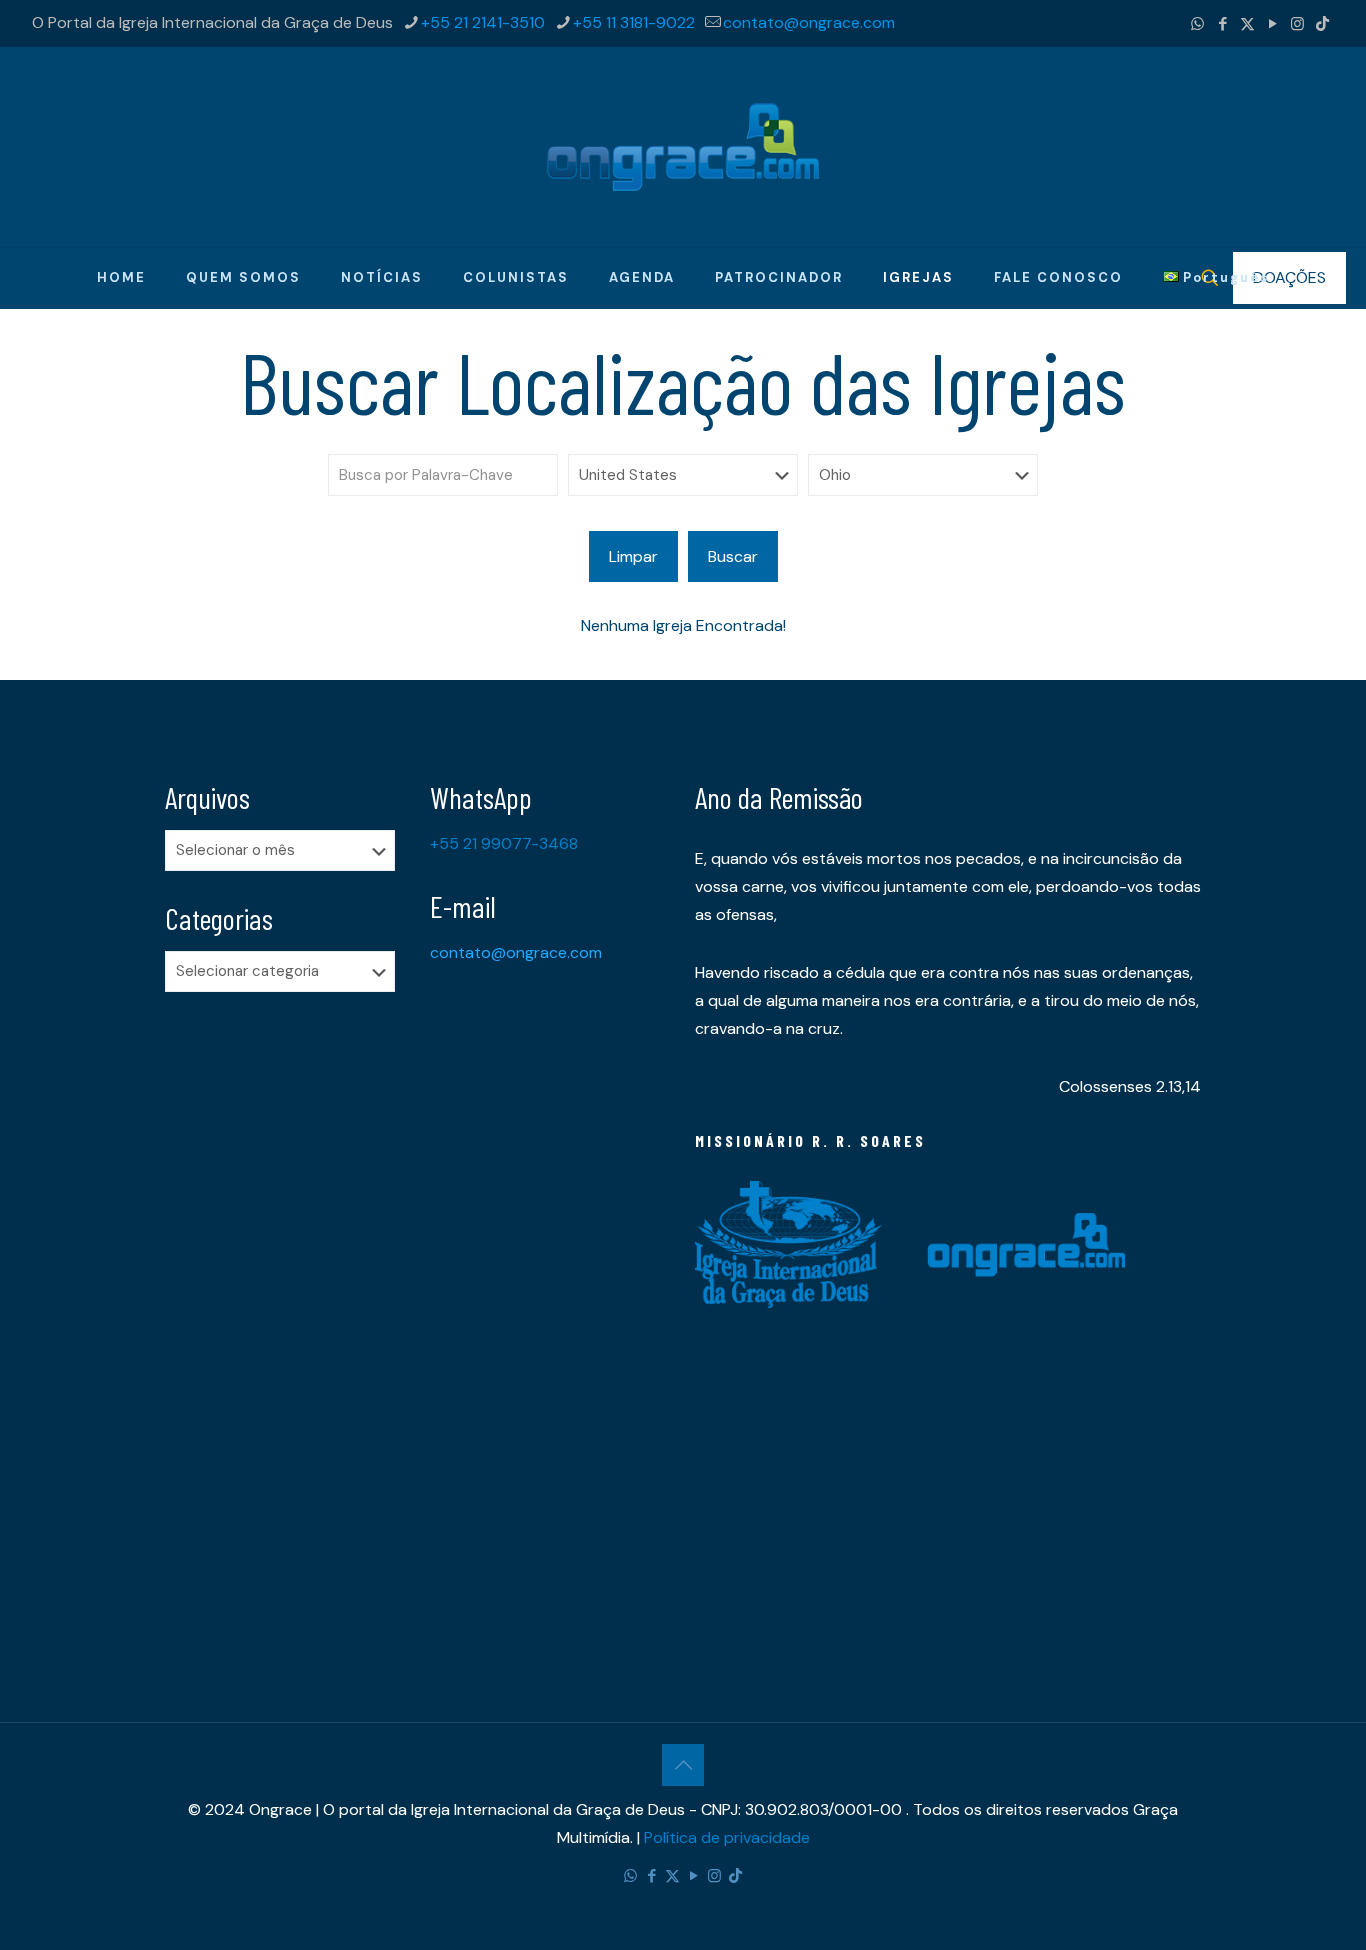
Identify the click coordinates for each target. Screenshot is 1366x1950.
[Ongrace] (683, 147)
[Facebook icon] (1222, 24)
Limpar (633, 556)
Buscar (733, 556)
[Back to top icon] (683, 1765)
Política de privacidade (727, 1837)
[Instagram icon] (1297, 24)
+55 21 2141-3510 (483, 22)
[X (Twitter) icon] (1247, 24)
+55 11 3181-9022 (634, 22)
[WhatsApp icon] (1197, 24)
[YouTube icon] (1272, 24)
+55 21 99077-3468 (504, 843)
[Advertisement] (285, 1322)
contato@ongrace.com (809, 22)
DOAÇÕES (1289, 277)
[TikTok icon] (1322, 24)
